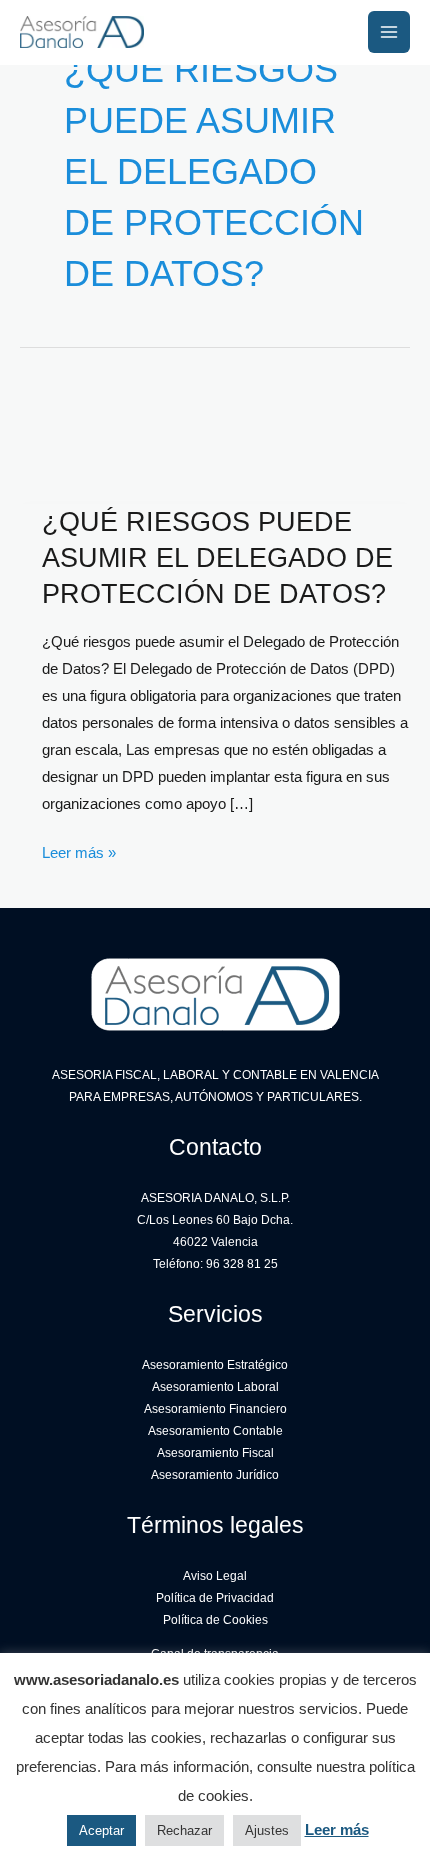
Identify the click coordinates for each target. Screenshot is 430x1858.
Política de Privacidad (215, 1598)
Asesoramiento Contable (215, 1431)
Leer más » (79, 855)
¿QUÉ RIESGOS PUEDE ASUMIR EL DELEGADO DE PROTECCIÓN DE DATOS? (217, 557)
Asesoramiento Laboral (215, 1387)
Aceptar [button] (101, 1830)
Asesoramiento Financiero (215, 1409)
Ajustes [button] (267, 1830)
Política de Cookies (215, 1620)
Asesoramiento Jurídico (215, 1475)
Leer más (337, 1829)
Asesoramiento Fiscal (215, 1453)
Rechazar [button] (184, 1830)
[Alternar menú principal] (389, 32)
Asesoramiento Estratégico (215, 1365)
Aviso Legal (215, 1576)
